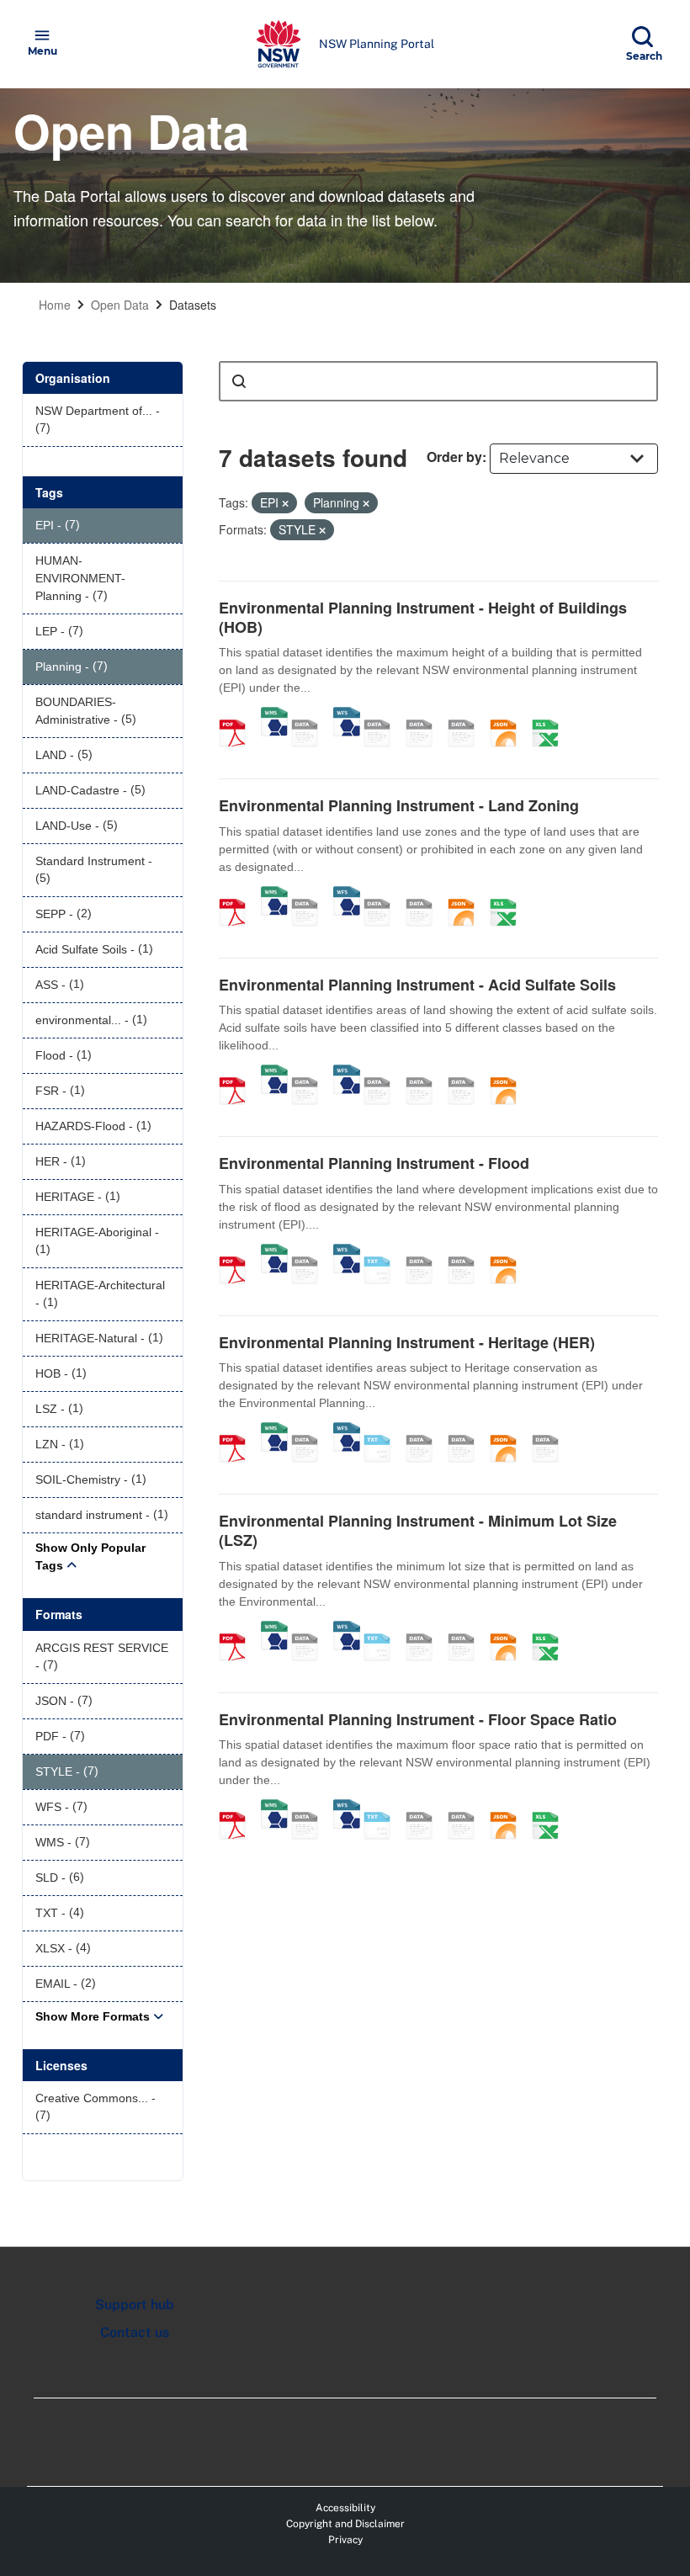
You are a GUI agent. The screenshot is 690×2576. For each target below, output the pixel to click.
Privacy (345, 2540)
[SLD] (425, 715)
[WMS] (274, 715)
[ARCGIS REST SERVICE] (310, 715)
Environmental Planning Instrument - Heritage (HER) (407, 1342)
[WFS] (347, 715)
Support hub (135, 2305)
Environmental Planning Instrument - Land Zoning (399, 805)
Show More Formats (93, 2016)
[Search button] (239, 381)
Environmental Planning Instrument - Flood (374, 1163)
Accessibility (345, 2508)
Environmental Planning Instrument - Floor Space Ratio (418, 1719)
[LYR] (383, 895)
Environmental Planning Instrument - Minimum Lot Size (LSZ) (418, 1530)
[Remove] (285, 503)
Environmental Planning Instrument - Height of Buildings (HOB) (423, 617)
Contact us (135, 2332)
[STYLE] (383, 715)
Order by (454, 457)
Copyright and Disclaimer (345, 2524)
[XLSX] (551, 715)
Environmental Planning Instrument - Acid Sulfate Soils (417, 985)
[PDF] (238, 715)
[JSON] (509, 715)
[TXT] (383, 1252)
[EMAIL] (467, 715)
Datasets (193, 305)
